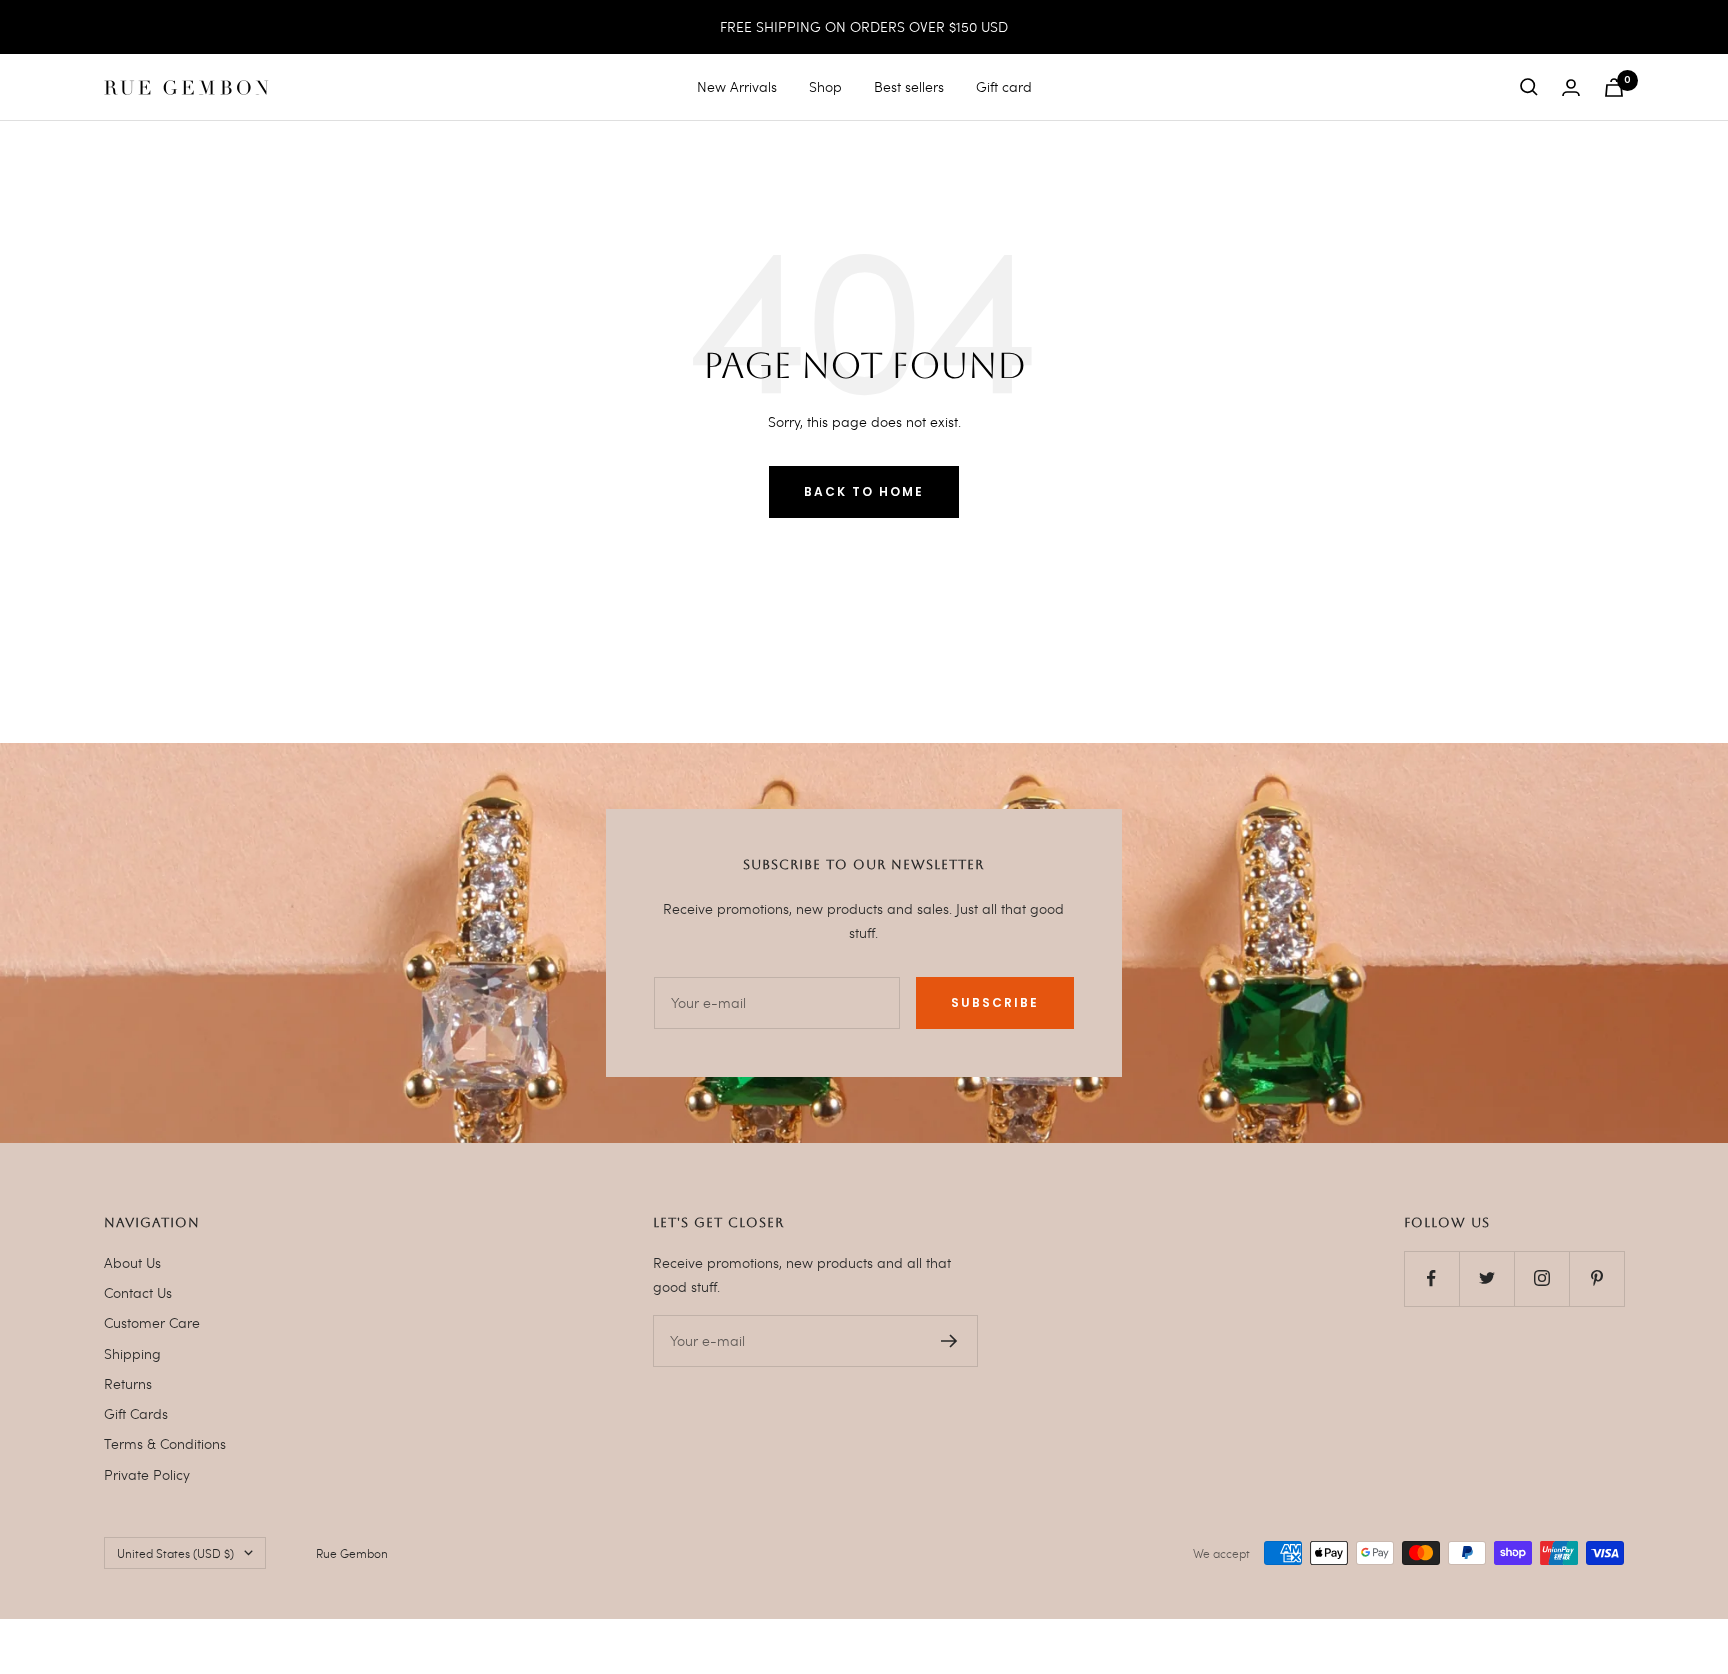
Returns (128, 1383)
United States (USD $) (175, 1553)
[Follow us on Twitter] (1486, 1278)
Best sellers (909, 86)
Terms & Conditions (165, 1443)
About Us (132, 1262)
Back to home (864, 491)
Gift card (1004, 86)
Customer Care (152, 1322)
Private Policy (147, 1474)
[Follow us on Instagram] (1541, 1278)
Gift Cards (136, 1413)
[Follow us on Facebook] (1431, 1278)
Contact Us (138, 1292)
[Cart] (1614, 87)
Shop (825, 86)
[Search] (1529, 87)
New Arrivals (737, 86)
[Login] (1571, 87)
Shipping (132, 1353)
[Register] (949, 1341)
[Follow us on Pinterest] (1596, 1278)
